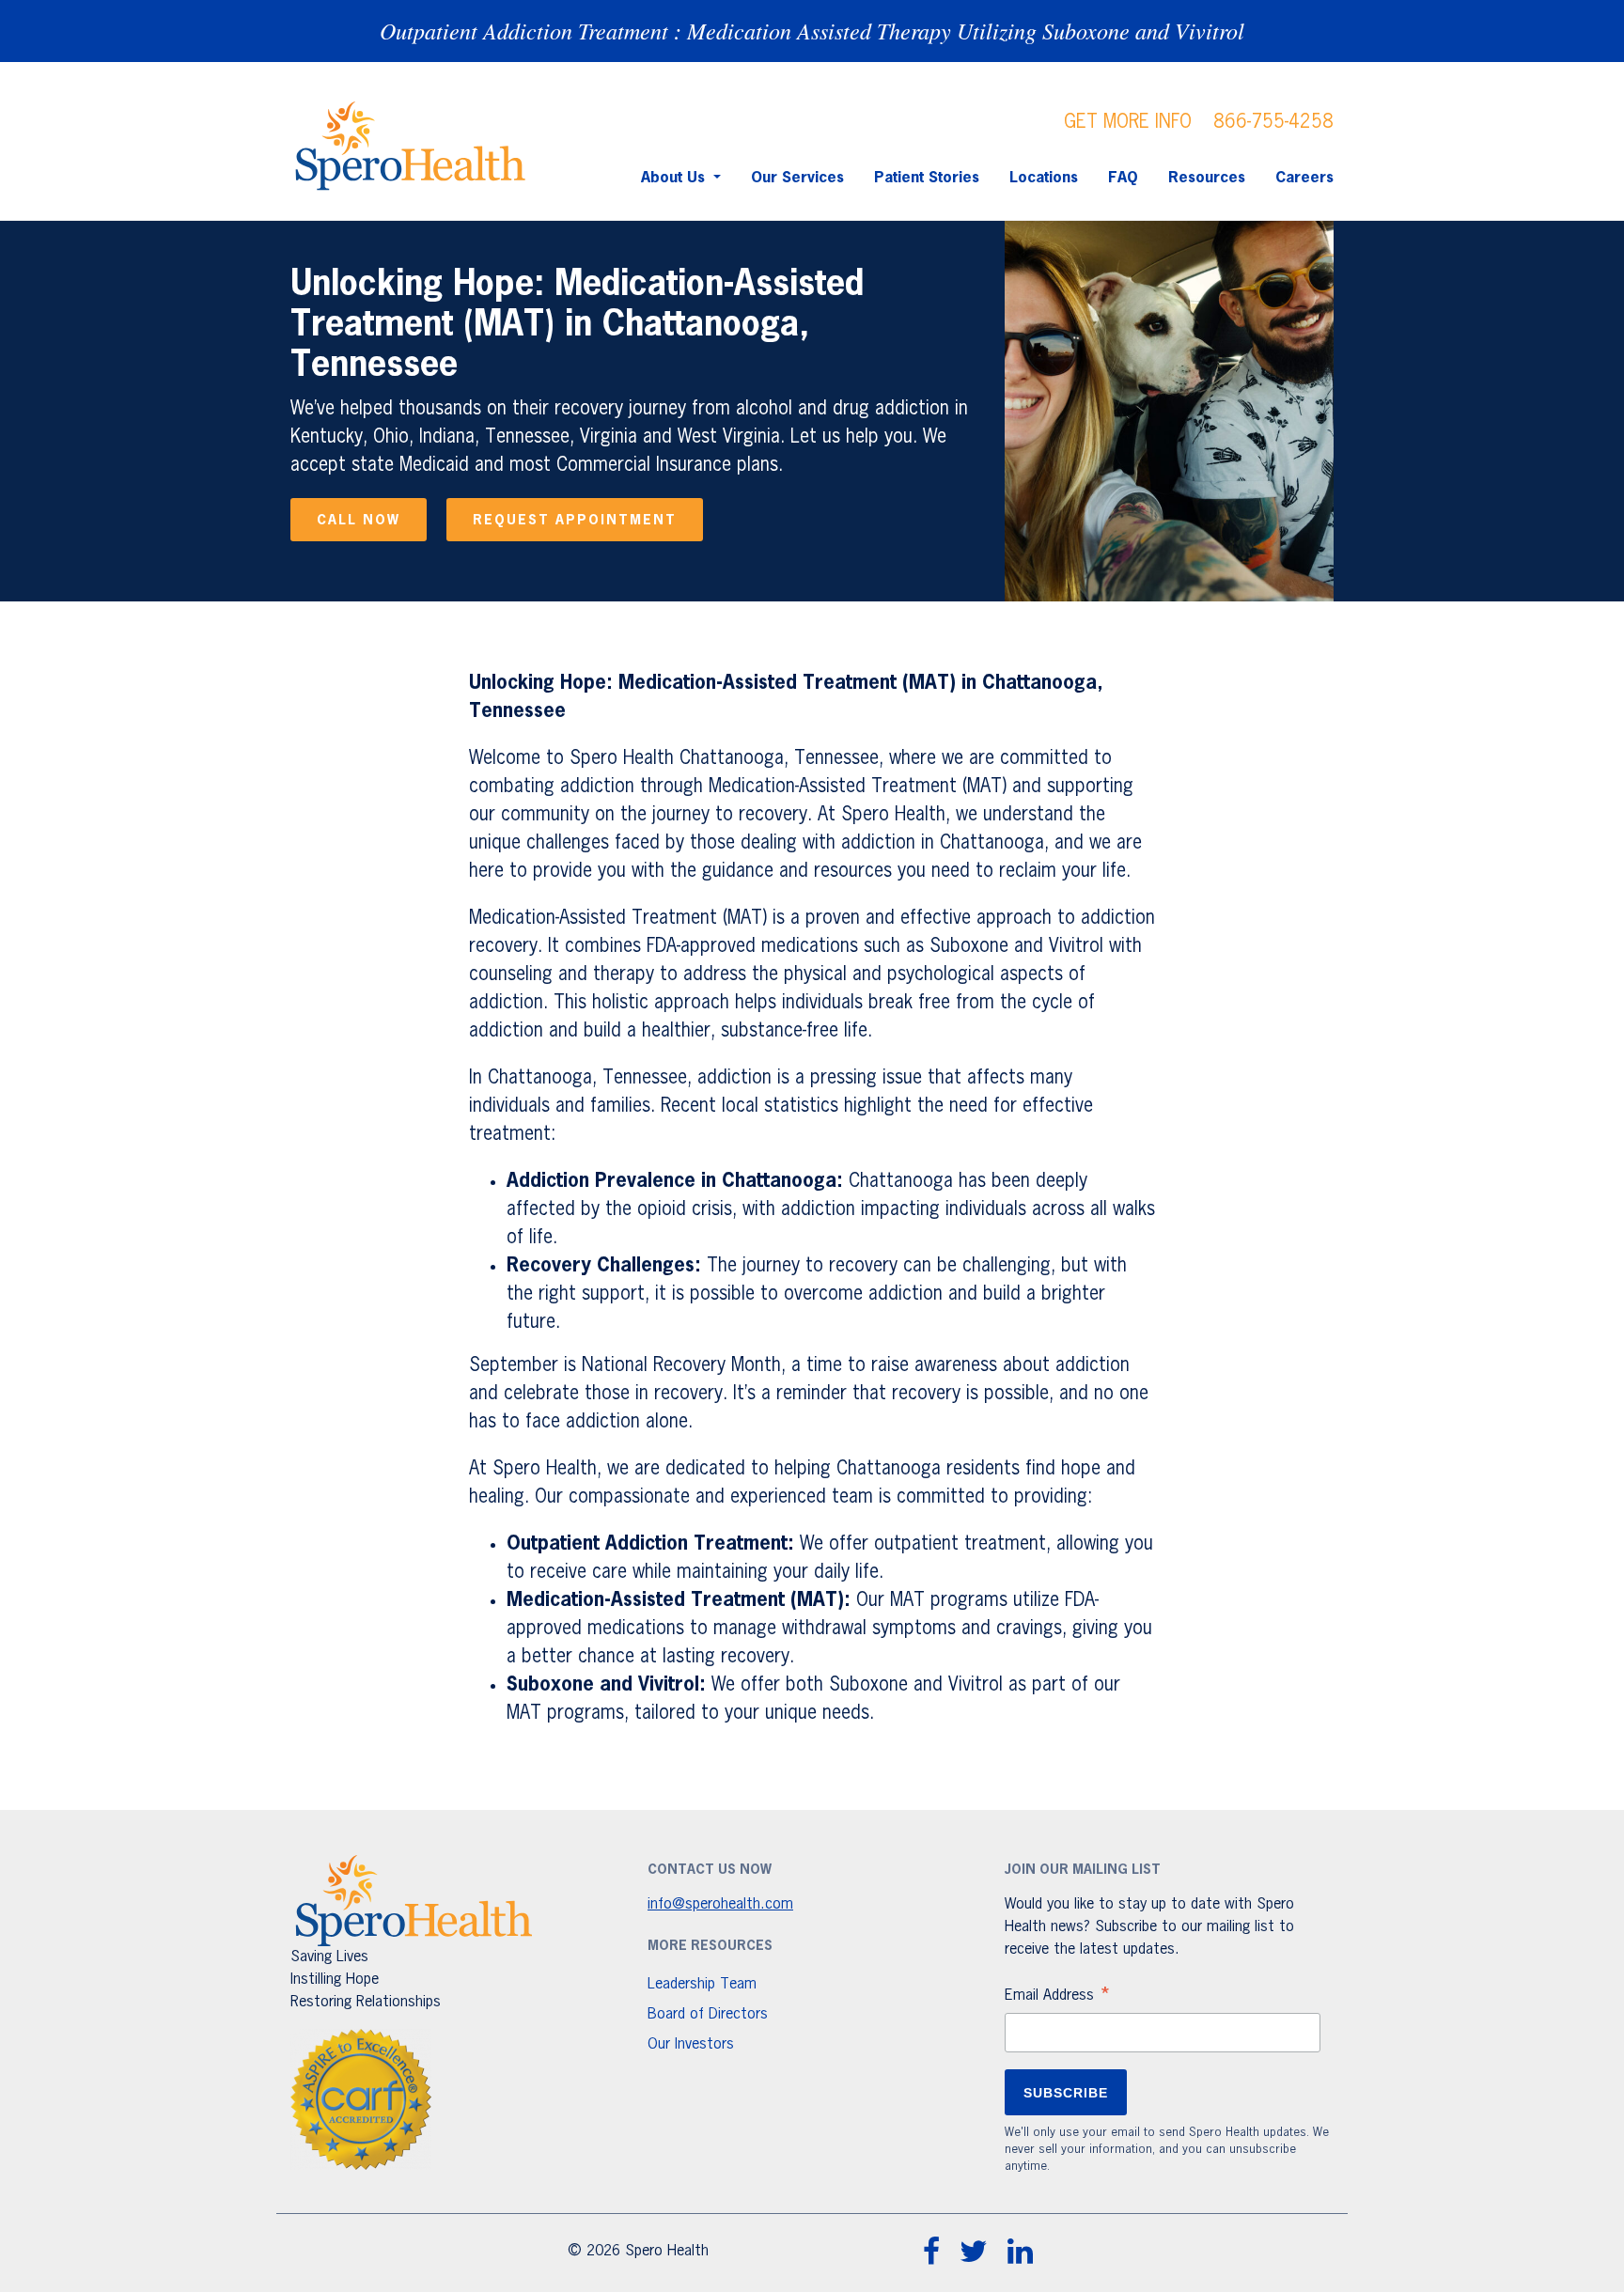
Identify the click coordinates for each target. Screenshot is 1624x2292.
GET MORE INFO (1128, 122)
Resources (1207, 179)
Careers (1304, 179)
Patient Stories (927, 179)
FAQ (1123, 179)
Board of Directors (708, 2015)
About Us (675, 179)
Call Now (359, 521)
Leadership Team (702, 1985)
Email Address (1058, 1998)
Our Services (797, 179)
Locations (1044, 179)
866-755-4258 (1273, 122)
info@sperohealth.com (720, 1905)
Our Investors (691, 2045)
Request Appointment (575, 521)
